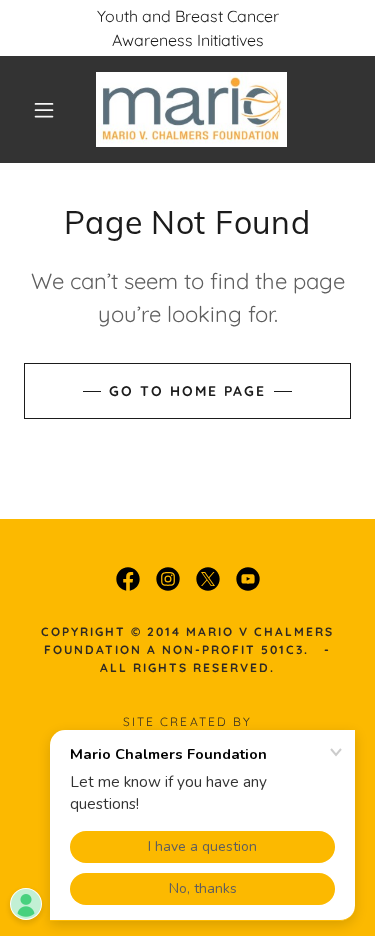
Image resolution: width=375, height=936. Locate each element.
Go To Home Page (187, 391)
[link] (191, 109)
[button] (44, 110)
